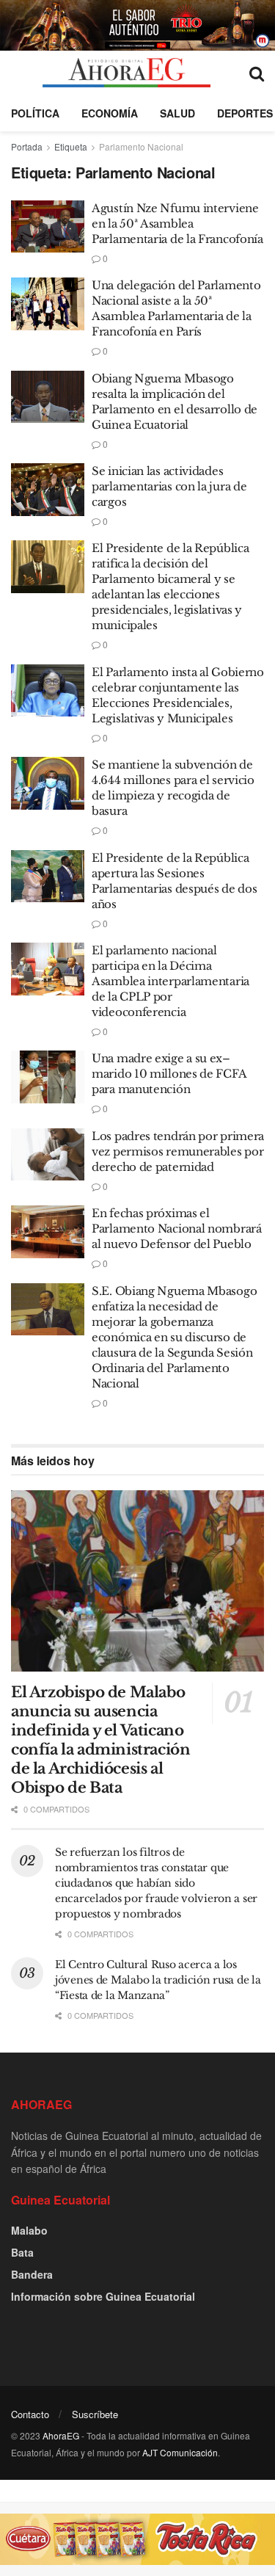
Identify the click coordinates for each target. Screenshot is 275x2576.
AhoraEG (61, 2435)
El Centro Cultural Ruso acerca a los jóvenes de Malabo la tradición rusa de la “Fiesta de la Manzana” (158, 1980)
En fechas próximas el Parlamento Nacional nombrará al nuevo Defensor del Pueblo (177, 1229)
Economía (110, 113)
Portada (27, 146)
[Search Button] (257, 73)
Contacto (30, 2414)
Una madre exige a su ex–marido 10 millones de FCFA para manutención (169, 1074)
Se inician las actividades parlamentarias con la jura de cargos (169, 486)
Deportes (245, 113)
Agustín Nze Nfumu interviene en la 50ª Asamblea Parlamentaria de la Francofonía (177, 224)
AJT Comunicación (180, 2452)
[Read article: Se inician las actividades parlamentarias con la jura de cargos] (48, 490)
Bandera (32, 2274)
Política (35, 113)
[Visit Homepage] (126, 73)
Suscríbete (95, 2414)
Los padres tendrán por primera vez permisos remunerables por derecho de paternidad (178, 1151)
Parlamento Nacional (141, 146)
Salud (177, 113)
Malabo (29, 2230)
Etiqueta (71, 146)
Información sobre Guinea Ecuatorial (103, 2296)
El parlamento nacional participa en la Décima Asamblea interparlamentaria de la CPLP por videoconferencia (170, 981)
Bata (22, 2252)
